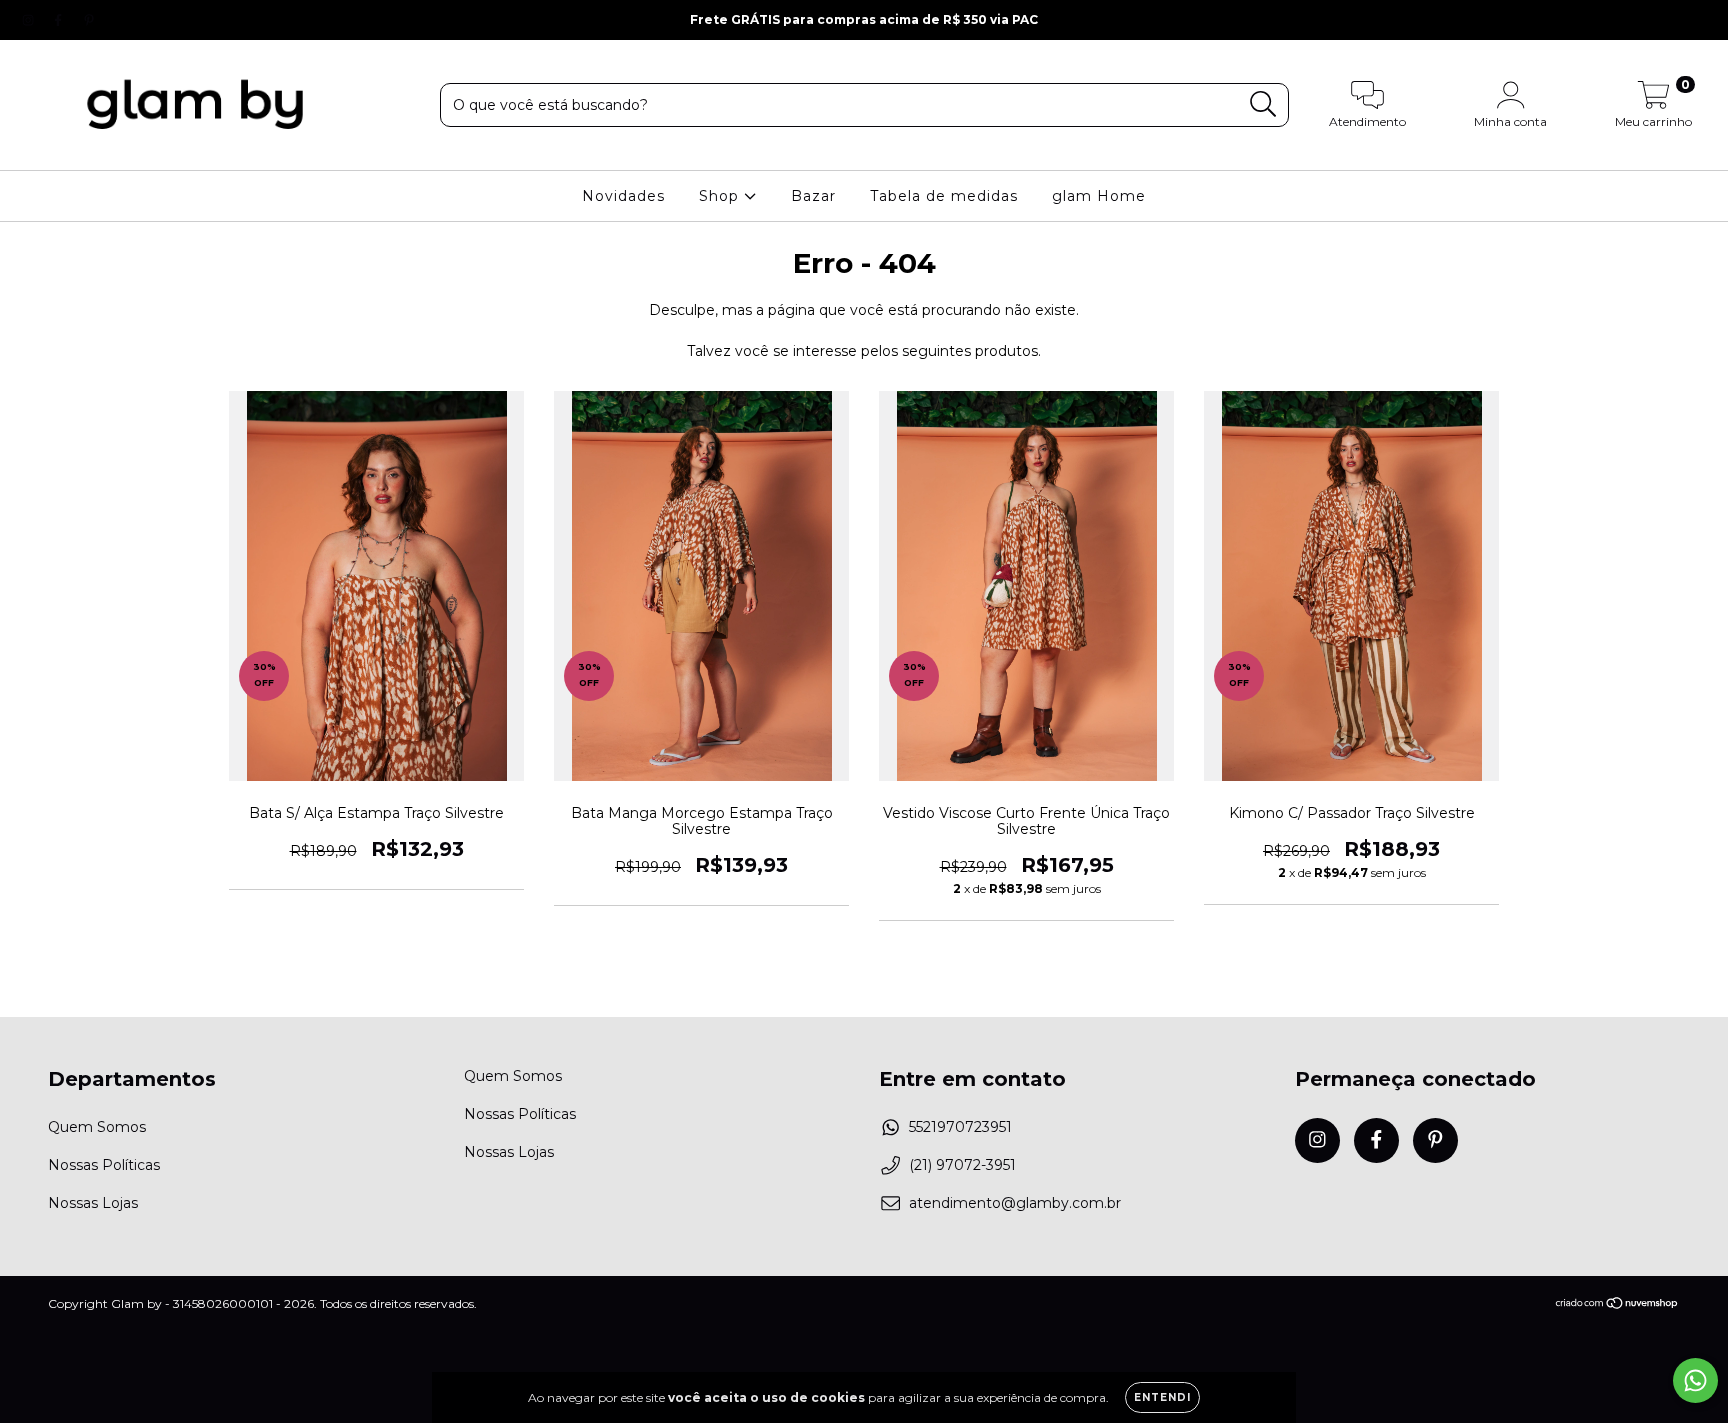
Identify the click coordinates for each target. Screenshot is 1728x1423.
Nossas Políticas (104, 1165)
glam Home (1099, 196)
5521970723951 (960, 1127)
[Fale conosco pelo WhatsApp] (1695, 1380)
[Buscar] (1263, 104)
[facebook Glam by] (60, 20)
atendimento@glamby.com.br (1015, 1203)
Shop (721, 196)
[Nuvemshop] (1617, 1304)
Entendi (1162, 1397)
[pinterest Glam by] (89, 20)
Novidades (623, 196)
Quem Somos (97, 1127)
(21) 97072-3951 (962, 1165)
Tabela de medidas (944, 196)
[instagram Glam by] (30, 20)
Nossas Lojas (93, 1203)
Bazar (813, 196)
